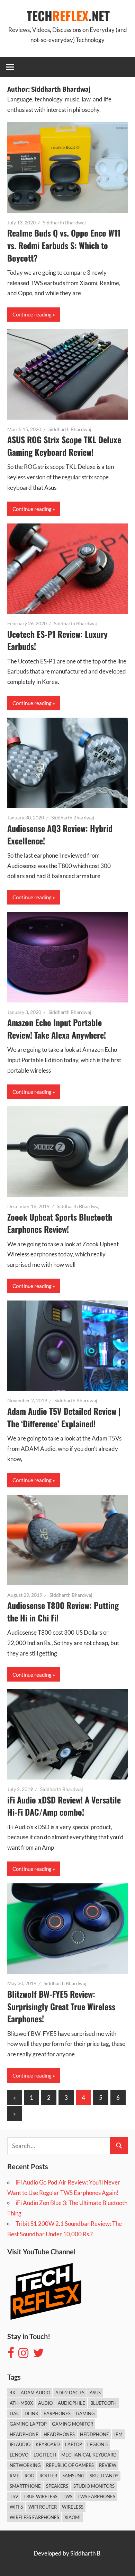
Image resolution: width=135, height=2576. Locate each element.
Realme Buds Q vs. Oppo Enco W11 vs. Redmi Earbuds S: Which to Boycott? (64, 245)
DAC (15, 2413)
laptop (74, 2444)
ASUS (95, 2393)
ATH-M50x (21, 2403)
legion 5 (98, 2444)
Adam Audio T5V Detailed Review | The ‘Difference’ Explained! (64, 1417)
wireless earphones (34, 2517)
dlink (31, 2413)
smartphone (25, 2486)
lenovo (19, 2455)
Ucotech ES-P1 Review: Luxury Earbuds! (57, 640)
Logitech (45, 2455)
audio (45, 2403)
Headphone (24, 2434)
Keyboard (48, 2444)
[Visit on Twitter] (38, 2355)
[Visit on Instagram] (23, 2355)
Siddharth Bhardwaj (64, 222)
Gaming (85, 2413)
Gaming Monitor (73, 2424)
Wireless (73, 2507)
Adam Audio (35, 2393)
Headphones (59, 2434)
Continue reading (32, 314)
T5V (14, 2496)
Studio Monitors (94, 2486)
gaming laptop (28, 2424)
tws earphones (96, 2496)
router (48, 2476)
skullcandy (104, 2476)
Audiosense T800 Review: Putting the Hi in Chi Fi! (63, 1611)
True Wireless (40, 2496)
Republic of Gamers (70, 2465)
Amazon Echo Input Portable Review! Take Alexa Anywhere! (57, 1029)
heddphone (94, 2434)
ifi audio (20, 2444)
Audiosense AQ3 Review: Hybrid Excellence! (60, 834)
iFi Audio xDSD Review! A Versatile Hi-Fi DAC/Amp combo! (64, 1806)
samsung (73, 2476)
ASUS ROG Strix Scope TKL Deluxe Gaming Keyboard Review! (64, 446)
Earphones (57, 2413)
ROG (29, 2476)
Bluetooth (103, 2403)
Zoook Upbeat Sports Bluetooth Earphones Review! (60, 1223)
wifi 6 (16, 2507)
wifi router (43, 2507)
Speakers (57, 2486)
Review (108, 2465)
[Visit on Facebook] (11, 2355)
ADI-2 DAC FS (70, 2393)
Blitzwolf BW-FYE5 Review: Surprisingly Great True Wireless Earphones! (61, 2006)
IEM (118, 2434)
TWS (67, 2496)
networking (25, 2465)
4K (13, 2393)
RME (15, 2476)
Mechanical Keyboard (89, 2455)
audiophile (71, 2403)
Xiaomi (73, 2517)
